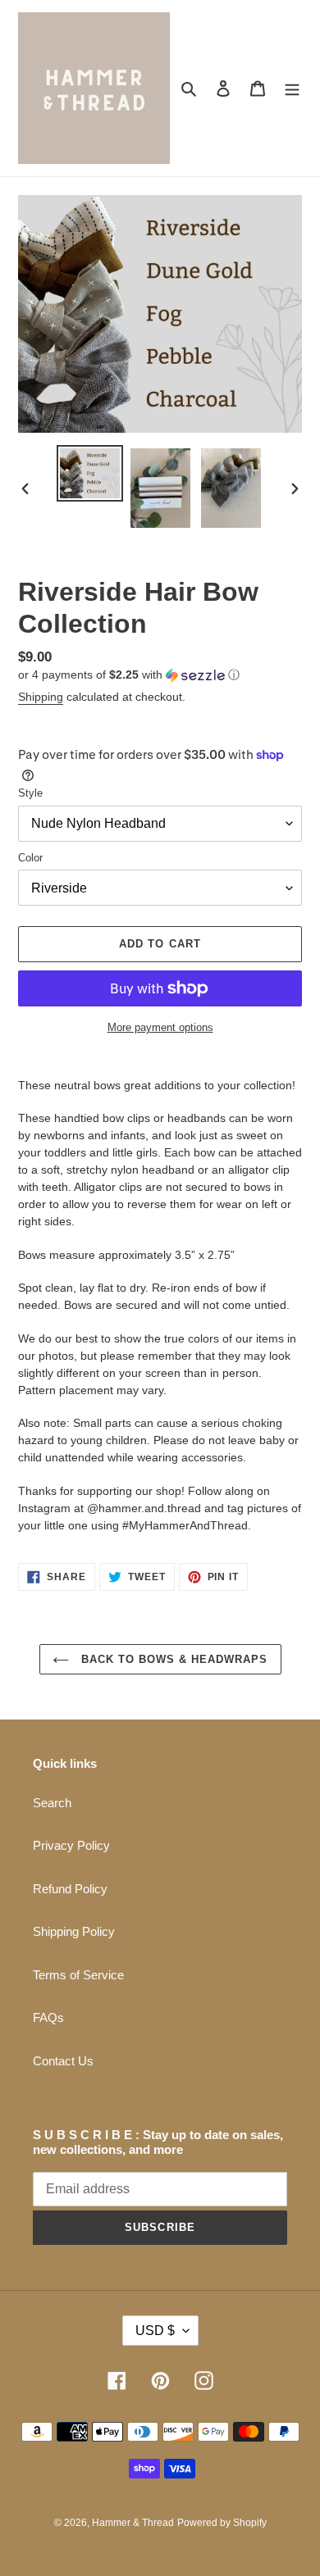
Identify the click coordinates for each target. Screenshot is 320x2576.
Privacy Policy (71, 1845)
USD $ (155, 2331)
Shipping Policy (74, 1931)
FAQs (48, 2017)
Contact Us (63, 2061)
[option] (90, 473)
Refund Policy (70, 1889)
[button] (129, 675)
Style (30, 793)
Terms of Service (78, 1975)
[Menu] (292, 88)
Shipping (41, 697)
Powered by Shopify (222, 2523)
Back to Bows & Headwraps (173, 1659)
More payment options (160, 1027)
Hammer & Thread (133, 2523)
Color (30, 858)
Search (52, 1803)
